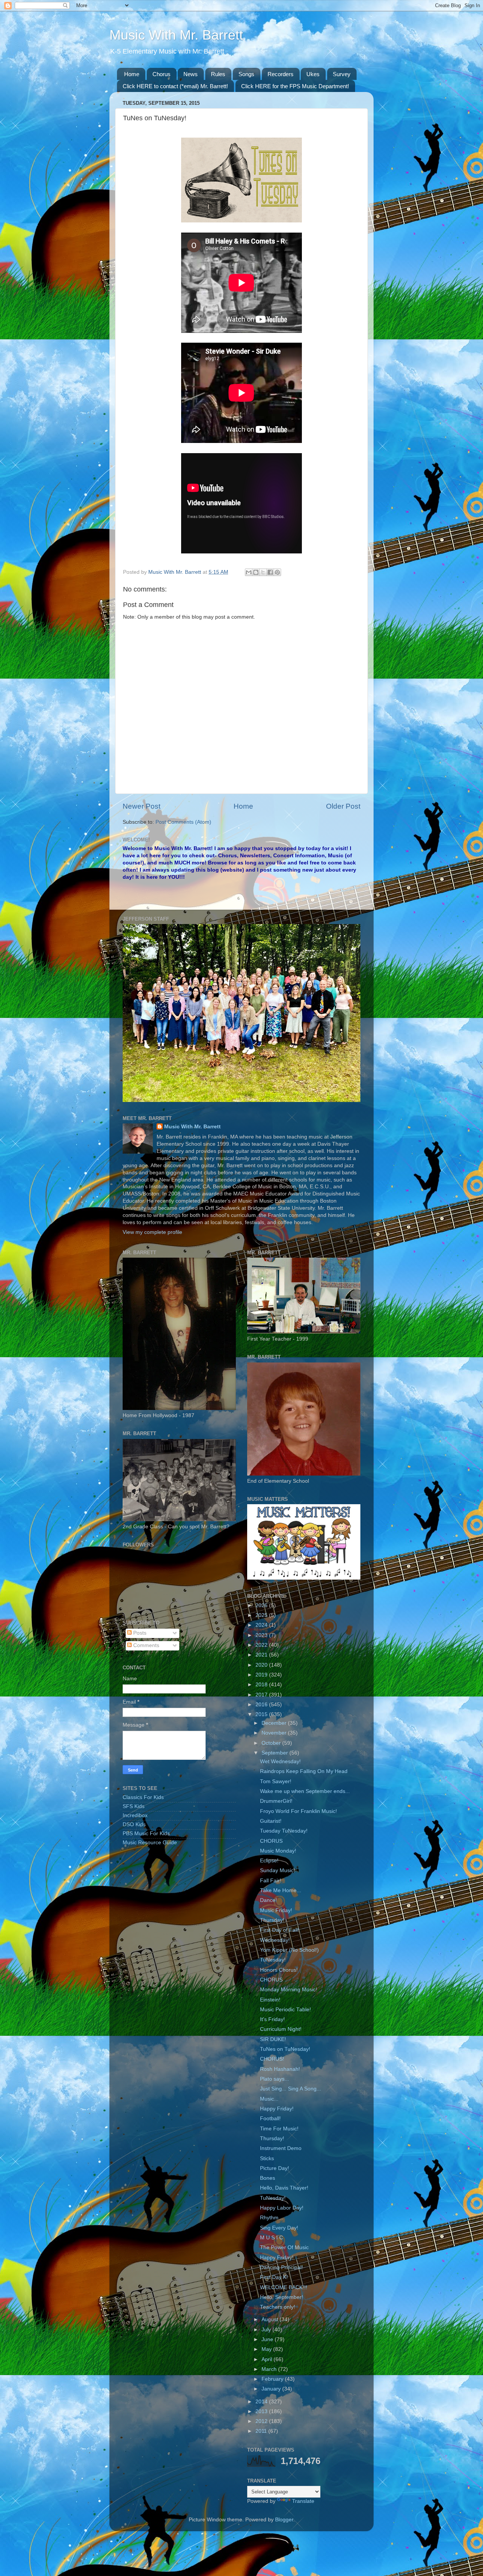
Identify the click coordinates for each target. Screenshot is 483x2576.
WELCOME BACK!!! (284, 2287)
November (275, 1733)
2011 (262, 2431)
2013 (262, 2411)
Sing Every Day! (279, 2228)
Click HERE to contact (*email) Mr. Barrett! (175, 86)
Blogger (284, 2520)
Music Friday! (276, 1910)
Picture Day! (275, 2168)
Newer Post (142, 806)
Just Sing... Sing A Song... (291, 2089)
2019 (262, 1675)
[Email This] (249, 572)
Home (132, 74)
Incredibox (135, 1815)
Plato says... (275, 2079)
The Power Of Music (284, 2247)
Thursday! (272, 1920)
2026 (262, 1605)
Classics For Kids (143, 1797)
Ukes (313, 74)
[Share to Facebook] (270, 572)
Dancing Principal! (281, 2267)
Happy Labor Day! (282, 2208)
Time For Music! (279, 2129)
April (268, 2359)
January (272, 2389)
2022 (262, 1645)
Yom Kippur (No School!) (289, 1950)
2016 (262, 1705)
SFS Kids (134, 1806)
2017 (262, 1695)
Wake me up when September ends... (305, 1791)
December (275, 1723)
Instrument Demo (281, 2148)
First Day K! (274, 2277)
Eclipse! (269, 1861)
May (267, 2349)
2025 (262, 1615)
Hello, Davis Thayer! (284, 2188)
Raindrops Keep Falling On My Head (304, 1771)
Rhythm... (271, 2218)
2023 (262, 1635)
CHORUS (271, 1841)
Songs (246, 74)
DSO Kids (134, 1824)
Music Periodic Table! (285, 2010)
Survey (342, 74)
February (273, 2379)
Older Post (343, 806)
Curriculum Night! (281, 2029)
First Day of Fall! (280, 1930)
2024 (262, 1625)
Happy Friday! (277, 2109)
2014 (262, 2402)
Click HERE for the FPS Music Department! (295, 86)
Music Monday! (278, 1851)
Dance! (268, 1900)
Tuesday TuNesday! (284, 1831)
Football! (270, 2119)
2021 (262, 1655)
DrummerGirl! (276, 1801)
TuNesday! (273, 1960)
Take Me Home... (281, 1890)
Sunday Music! (278, 1870)
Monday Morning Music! (289, 1990)
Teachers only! (278, 2307)
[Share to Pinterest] (277, 572)
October (272, 1743)
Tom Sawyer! (276, 1781)
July (267, 2330)
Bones (268, 2178)
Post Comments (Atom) (183, 822)
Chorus (162, 74)
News (191, 74)
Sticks (267, 2158)
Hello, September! (281, 2297)
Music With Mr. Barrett (176, 35)
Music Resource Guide (150, 1843)
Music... (269, 2099)
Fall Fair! (271, 1881)
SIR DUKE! (273, 2039)
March (270, 2369)
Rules (218, 74)
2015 (262, 1714)
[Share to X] (263, 572)
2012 (262, 2421)
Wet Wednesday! (280, 1762)
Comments (145, 1645)
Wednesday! (275, 1940)
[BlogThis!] (256, 572)
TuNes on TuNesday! (285, 2049)
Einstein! (270, 2000)
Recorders (281, 74)
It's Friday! (272, 2019)
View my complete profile (152, 1232)
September (275, 1753)
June (268, 2339)
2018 (262, 1685)
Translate (303, 2501)
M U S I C (271, 2238)
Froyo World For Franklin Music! (298, 1811)
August (271, 2319)
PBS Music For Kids (146, 1834)
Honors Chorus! (279, 1970)
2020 (262, 1665)
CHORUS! (272, 2059)
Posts (139, 1633)
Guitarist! (271, 1821)
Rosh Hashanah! (280, 2069)
